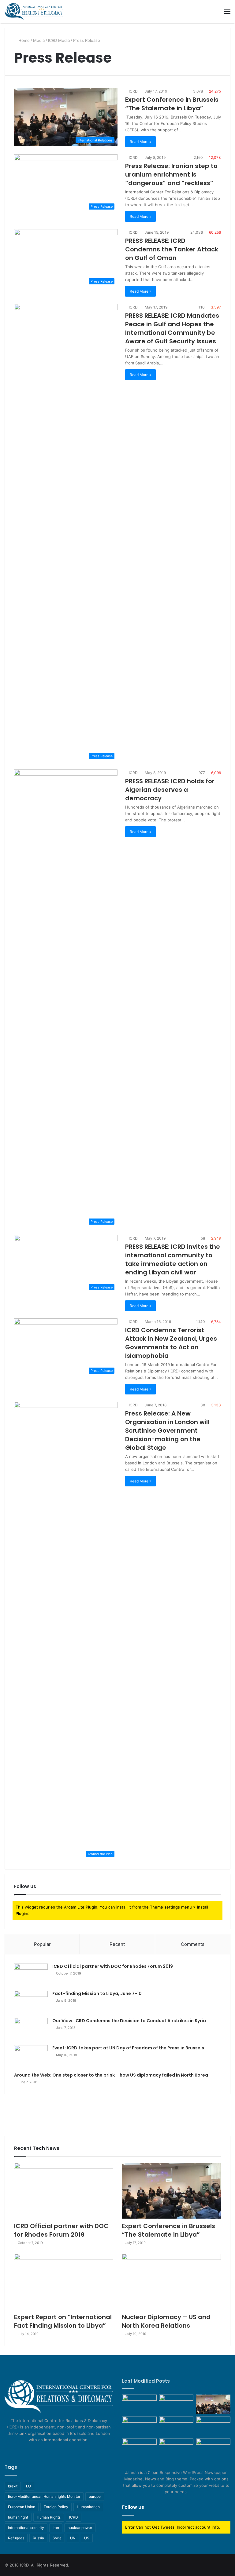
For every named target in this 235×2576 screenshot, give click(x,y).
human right (18, 2517)
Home (23, 40)
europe (95, 2496)
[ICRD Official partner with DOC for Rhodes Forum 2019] (31, 1975)
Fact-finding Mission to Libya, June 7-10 (97, 1993)
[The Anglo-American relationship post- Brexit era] (139, 2404)
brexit (13, 2486)
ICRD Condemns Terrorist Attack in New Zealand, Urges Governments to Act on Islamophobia (171, 1343)
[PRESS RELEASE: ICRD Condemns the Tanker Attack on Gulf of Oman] (213, 2448)
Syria (57, 2538)
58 (202, 1238)
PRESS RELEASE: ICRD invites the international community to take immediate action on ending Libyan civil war (173, 1259)
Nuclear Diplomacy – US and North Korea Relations (166, 2321)
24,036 (196, 232)
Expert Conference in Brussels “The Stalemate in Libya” (172, 104)
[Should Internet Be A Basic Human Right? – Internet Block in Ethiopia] (176, 2448)
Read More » (140, 142)
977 (201, 773)
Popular (42, 1944)
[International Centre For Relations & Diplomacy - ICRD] (34, 12)
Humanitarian (88, 2507)
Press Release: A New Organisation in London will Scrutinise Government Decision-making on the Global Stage (167, 1431)
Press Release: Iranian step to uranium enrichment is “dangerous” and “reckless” (171, 174)
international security (26, 2528)
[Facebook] (48, 2451)
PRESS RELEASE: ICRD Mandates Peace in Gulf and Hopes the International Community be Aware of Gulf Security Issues (172, 328)
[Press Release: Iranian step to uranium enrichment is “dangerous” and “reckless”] (213, 2426)
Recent (117, 1944)
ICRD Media (59, 40)
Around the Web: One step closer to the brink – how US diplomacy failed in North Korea (111, 2075)
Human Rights (49, 2517)
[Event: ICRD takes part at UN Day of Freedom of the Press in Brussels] (31, 2057)
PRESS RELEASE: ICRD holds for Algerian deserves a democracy (170, 790)
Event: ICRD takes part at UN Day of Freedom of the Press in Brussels (128, 2048)
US (87, 2538)
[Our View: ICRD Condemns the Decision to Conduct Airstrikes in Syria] (31, 2029)
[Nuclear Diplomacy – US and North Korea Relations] (171, 2282)
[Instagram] (70, 2451)
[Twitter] (55, 2451)
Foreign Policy (56, 2507)
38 (202, 1405)
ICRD (133, 91)
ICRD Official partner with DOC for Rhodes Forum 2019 (113, 1966)
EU (28, 2486)
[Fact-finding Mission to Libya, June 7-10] (31, 2002)
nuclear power (80, 2528)
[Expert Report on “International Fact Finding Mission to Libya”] (64, 2282)
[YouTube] (62, 2451)
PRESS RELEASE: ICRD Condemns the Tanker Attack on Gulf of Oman (172, 249)
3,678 (198, 91)
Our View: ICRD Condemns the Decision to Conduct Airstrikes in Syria (129, 2021)
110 (201, 307)
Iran (56, 2528)
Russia (38, 2538)
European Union (22, 2507)
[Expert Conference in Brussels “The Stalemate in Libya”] (171, 2191)
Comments (193, 1944)
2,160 (198, 157)
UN (73, 2538)
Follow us (133, 2507)
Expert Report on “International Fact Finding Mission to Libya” (63, 2321)
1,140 (200, 1322)
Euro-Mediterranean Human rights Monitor (44, 2496)
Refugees (16, 2538)
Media (39, 40)
